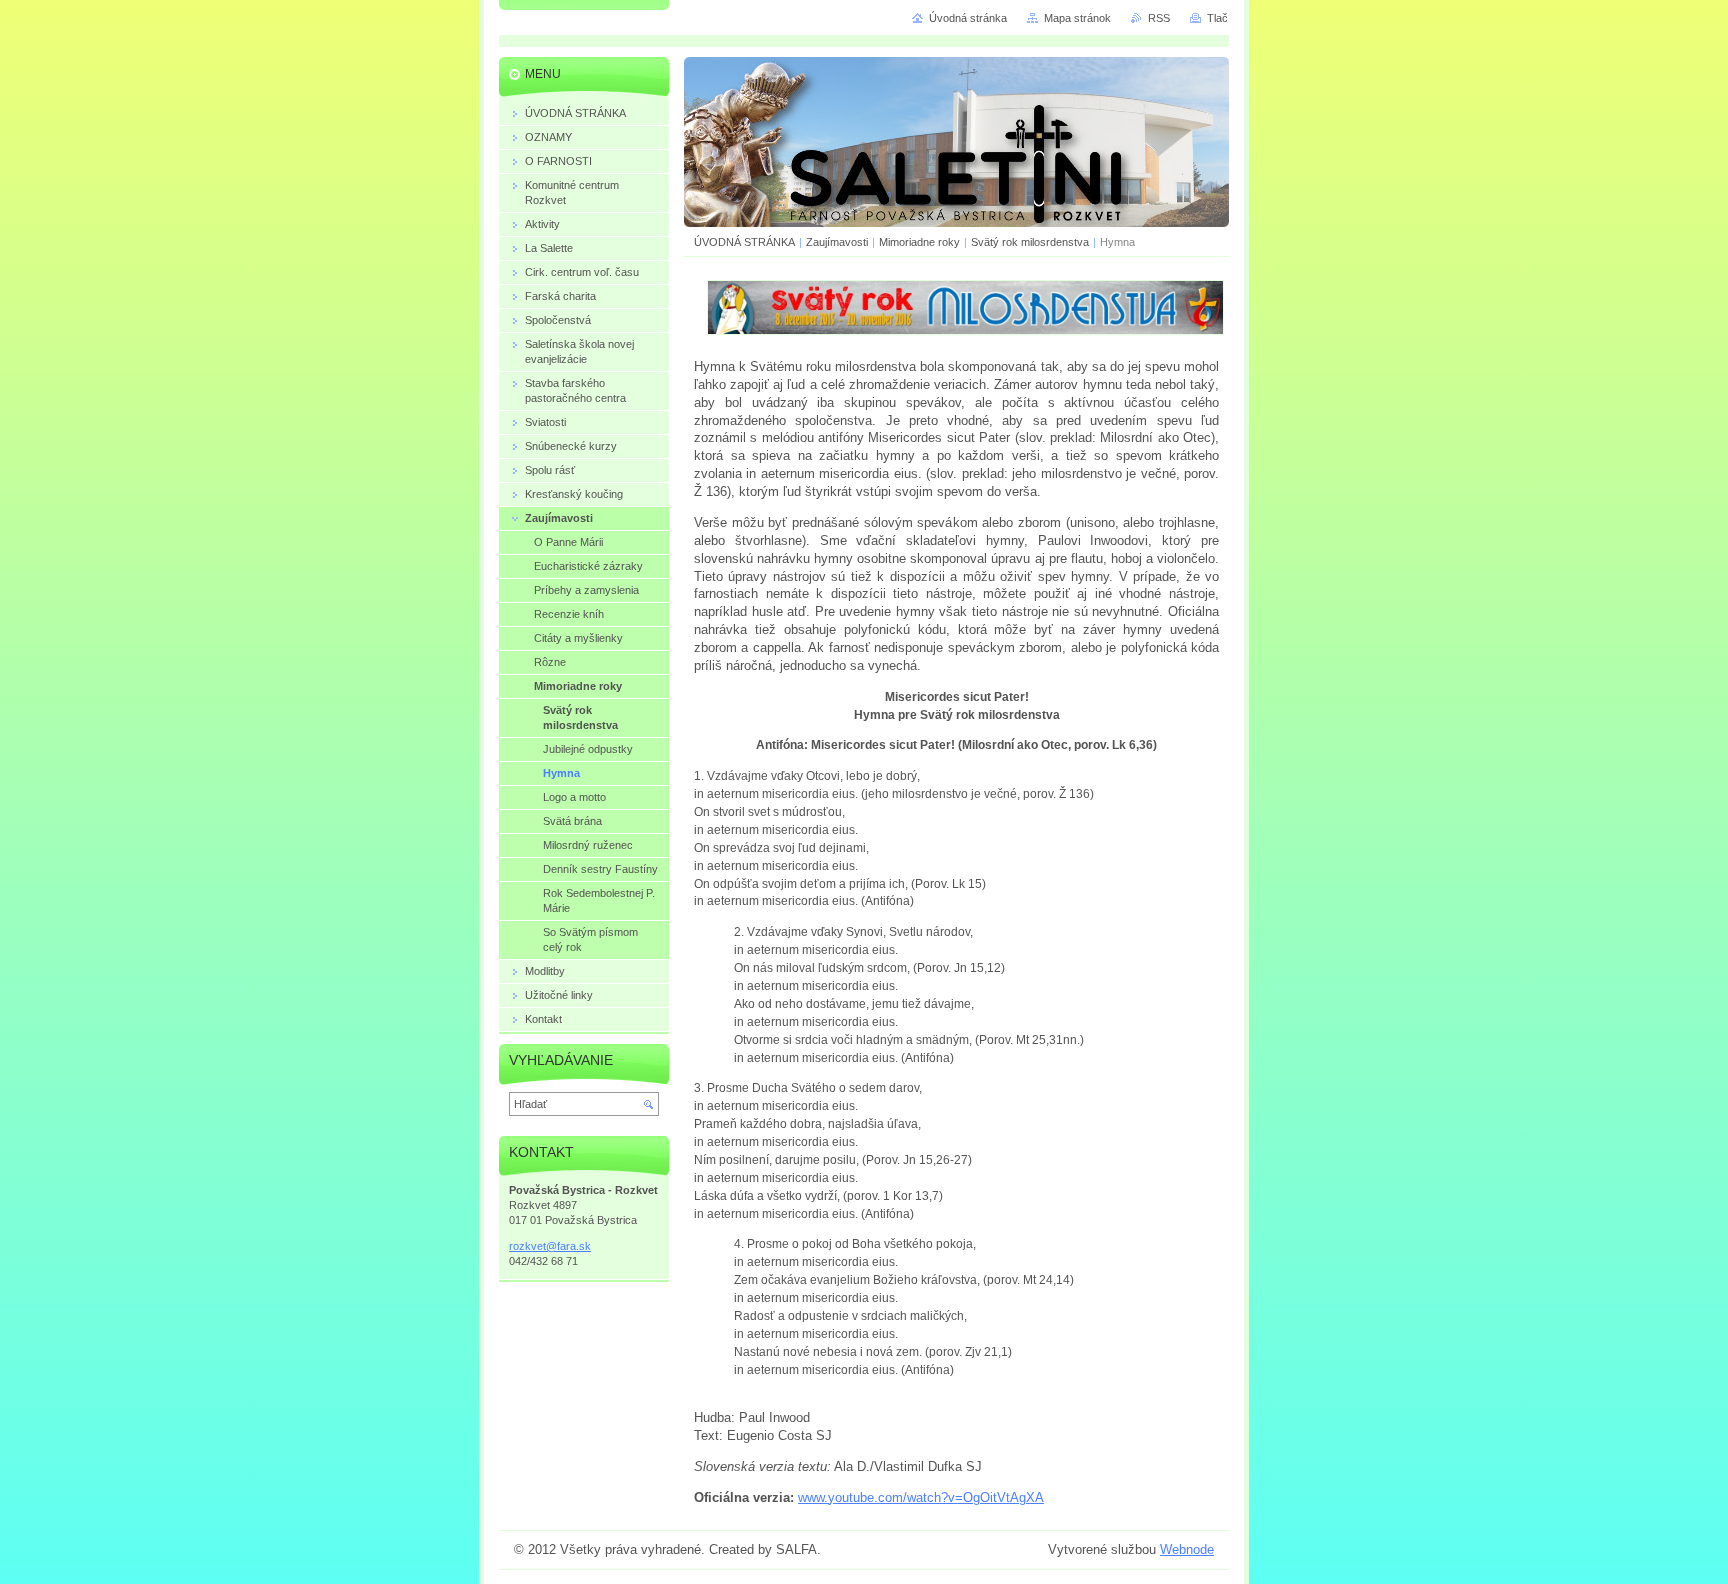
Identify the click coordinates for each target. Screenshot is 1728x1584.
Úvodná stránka (968, 18)
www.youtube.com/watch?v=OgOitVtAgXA (921, 1497)
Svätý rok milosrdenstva (1030, 242)
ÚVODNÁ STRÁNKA (744, 242)
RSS (1159, 18)
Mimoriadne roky (919, 242)
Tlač (1217, 18)
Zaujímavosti (838, 242)
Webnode (1187, 1549)
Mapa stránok (1077, 18)
